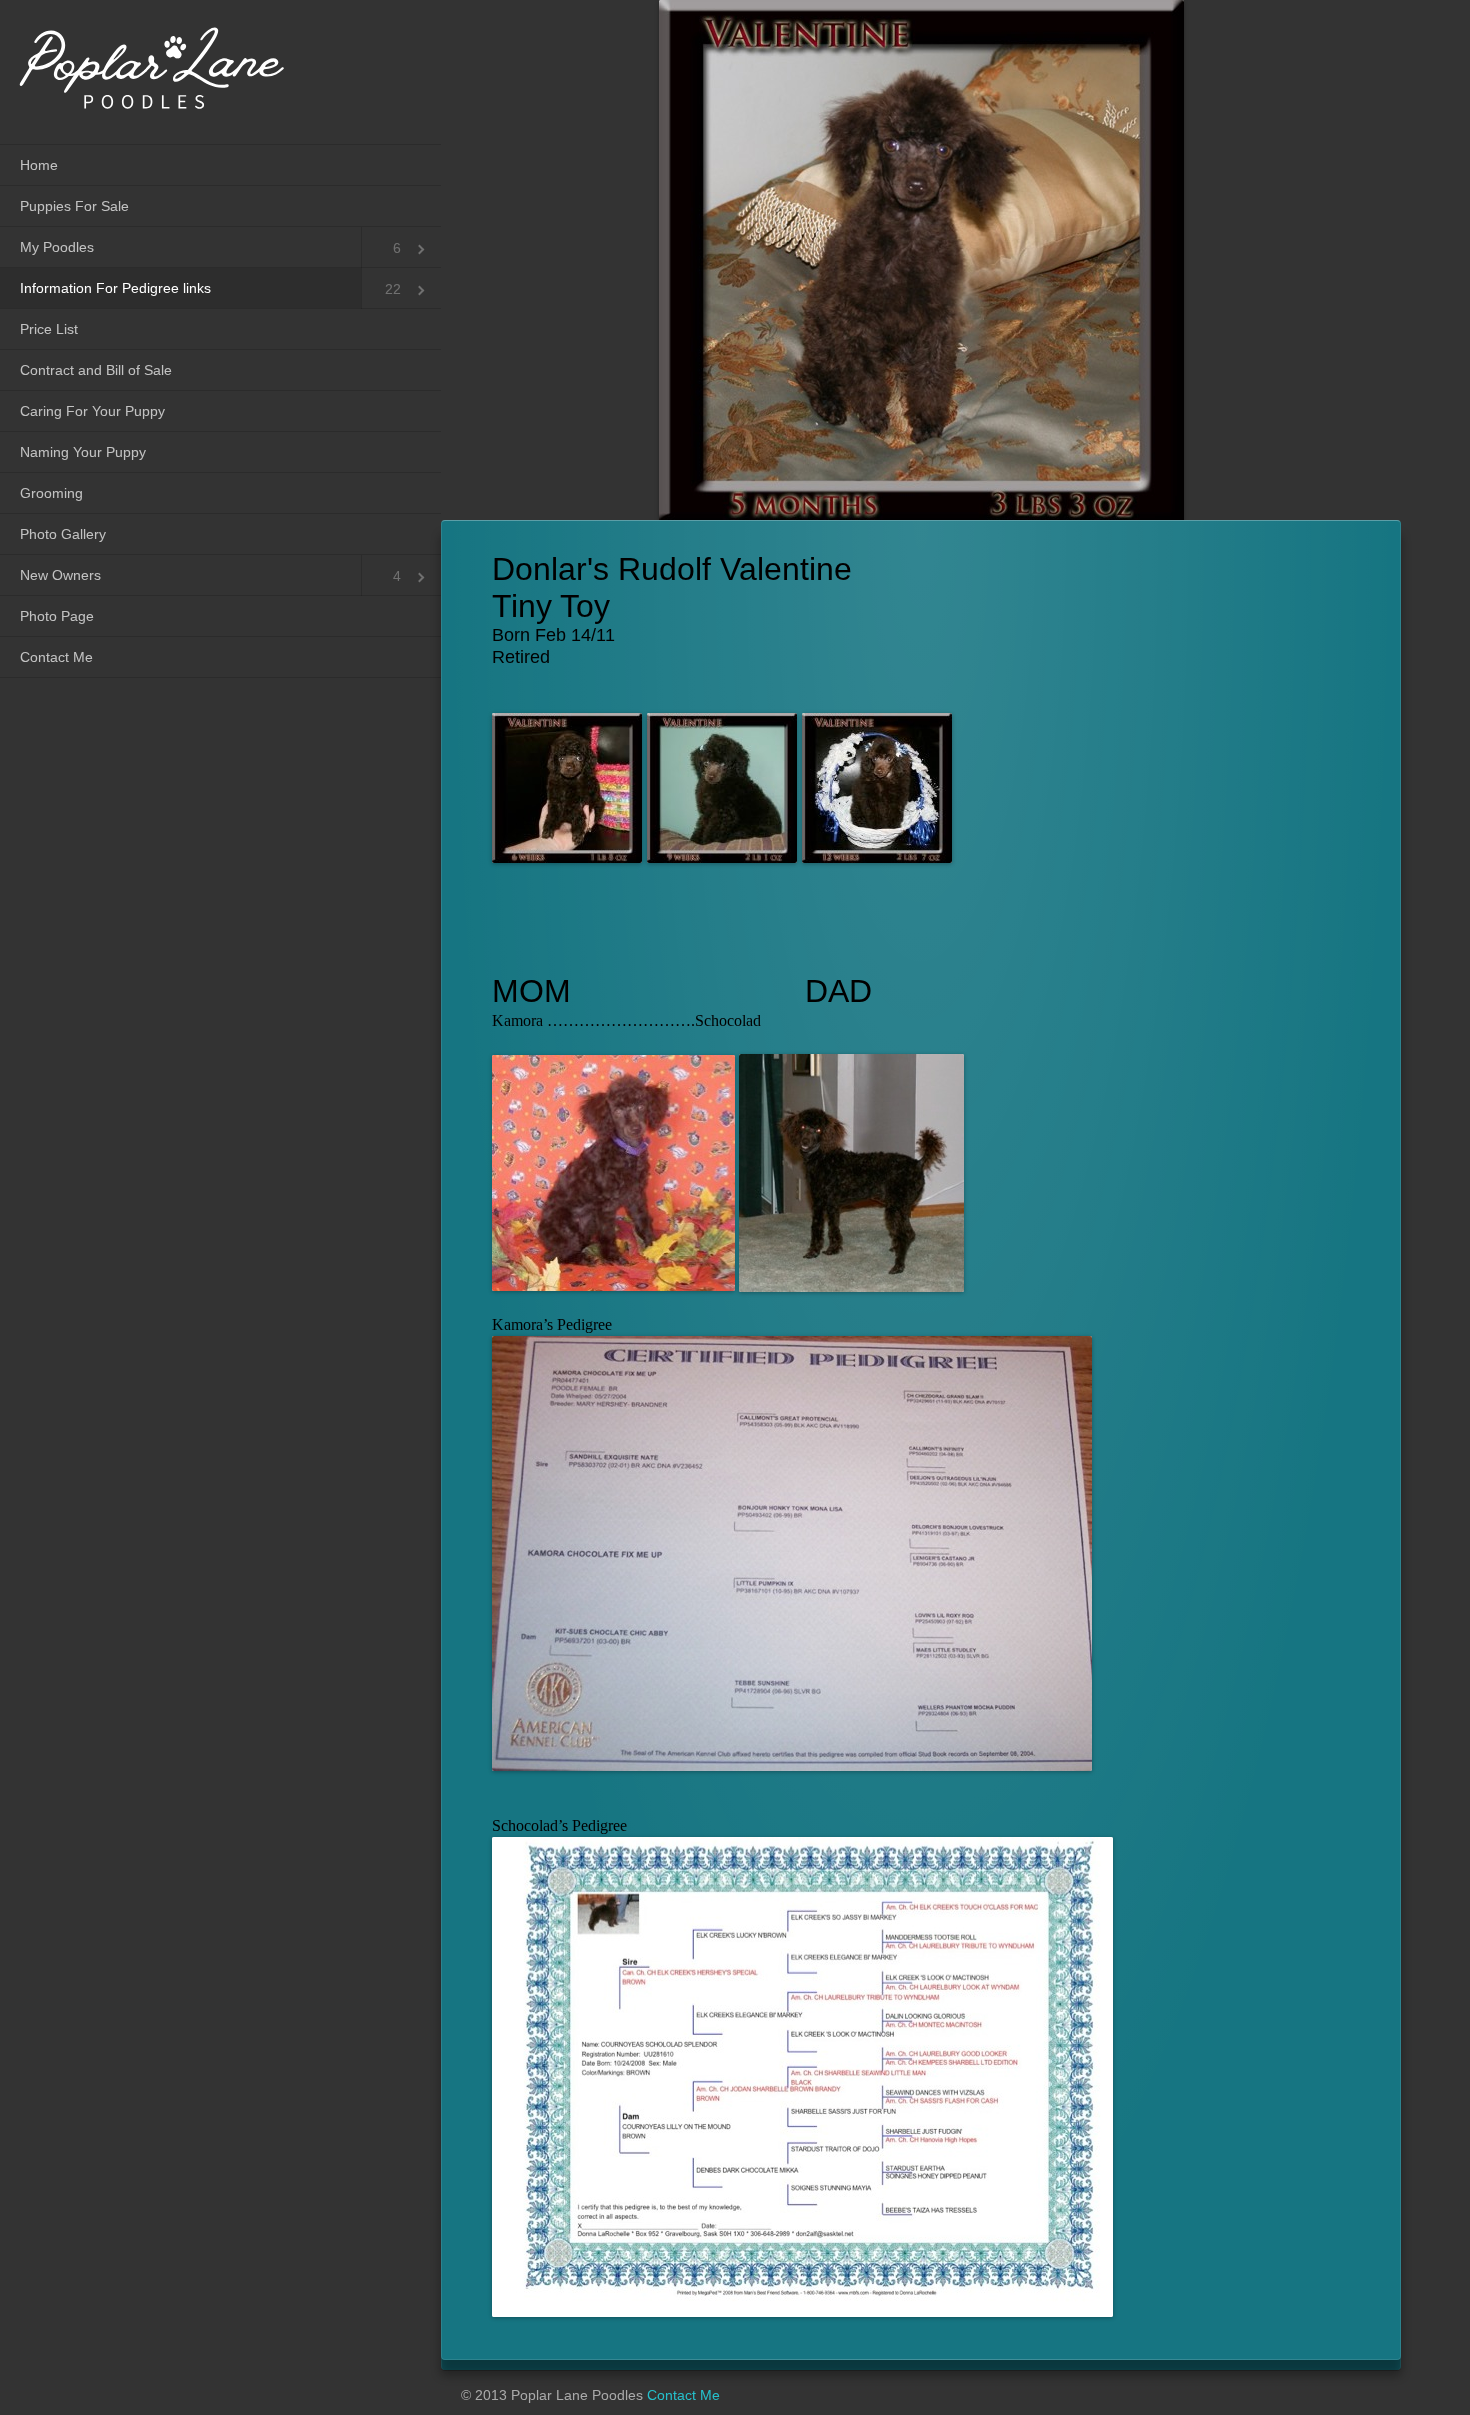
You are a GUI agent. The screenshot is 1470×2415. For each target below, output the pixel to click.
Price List (49, 329)
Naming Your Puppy (83, 452)
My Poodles (57, 247)
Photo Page (57, 616)
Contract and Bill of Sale (96, 370)
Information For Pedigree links (115, 288)
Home (39, 165)
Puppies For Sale (74, 206)
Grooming (51, 493)
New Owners (60, 575)
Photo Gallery (63, 534)
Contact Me (56, 657)
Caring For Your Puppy (92, 411)
